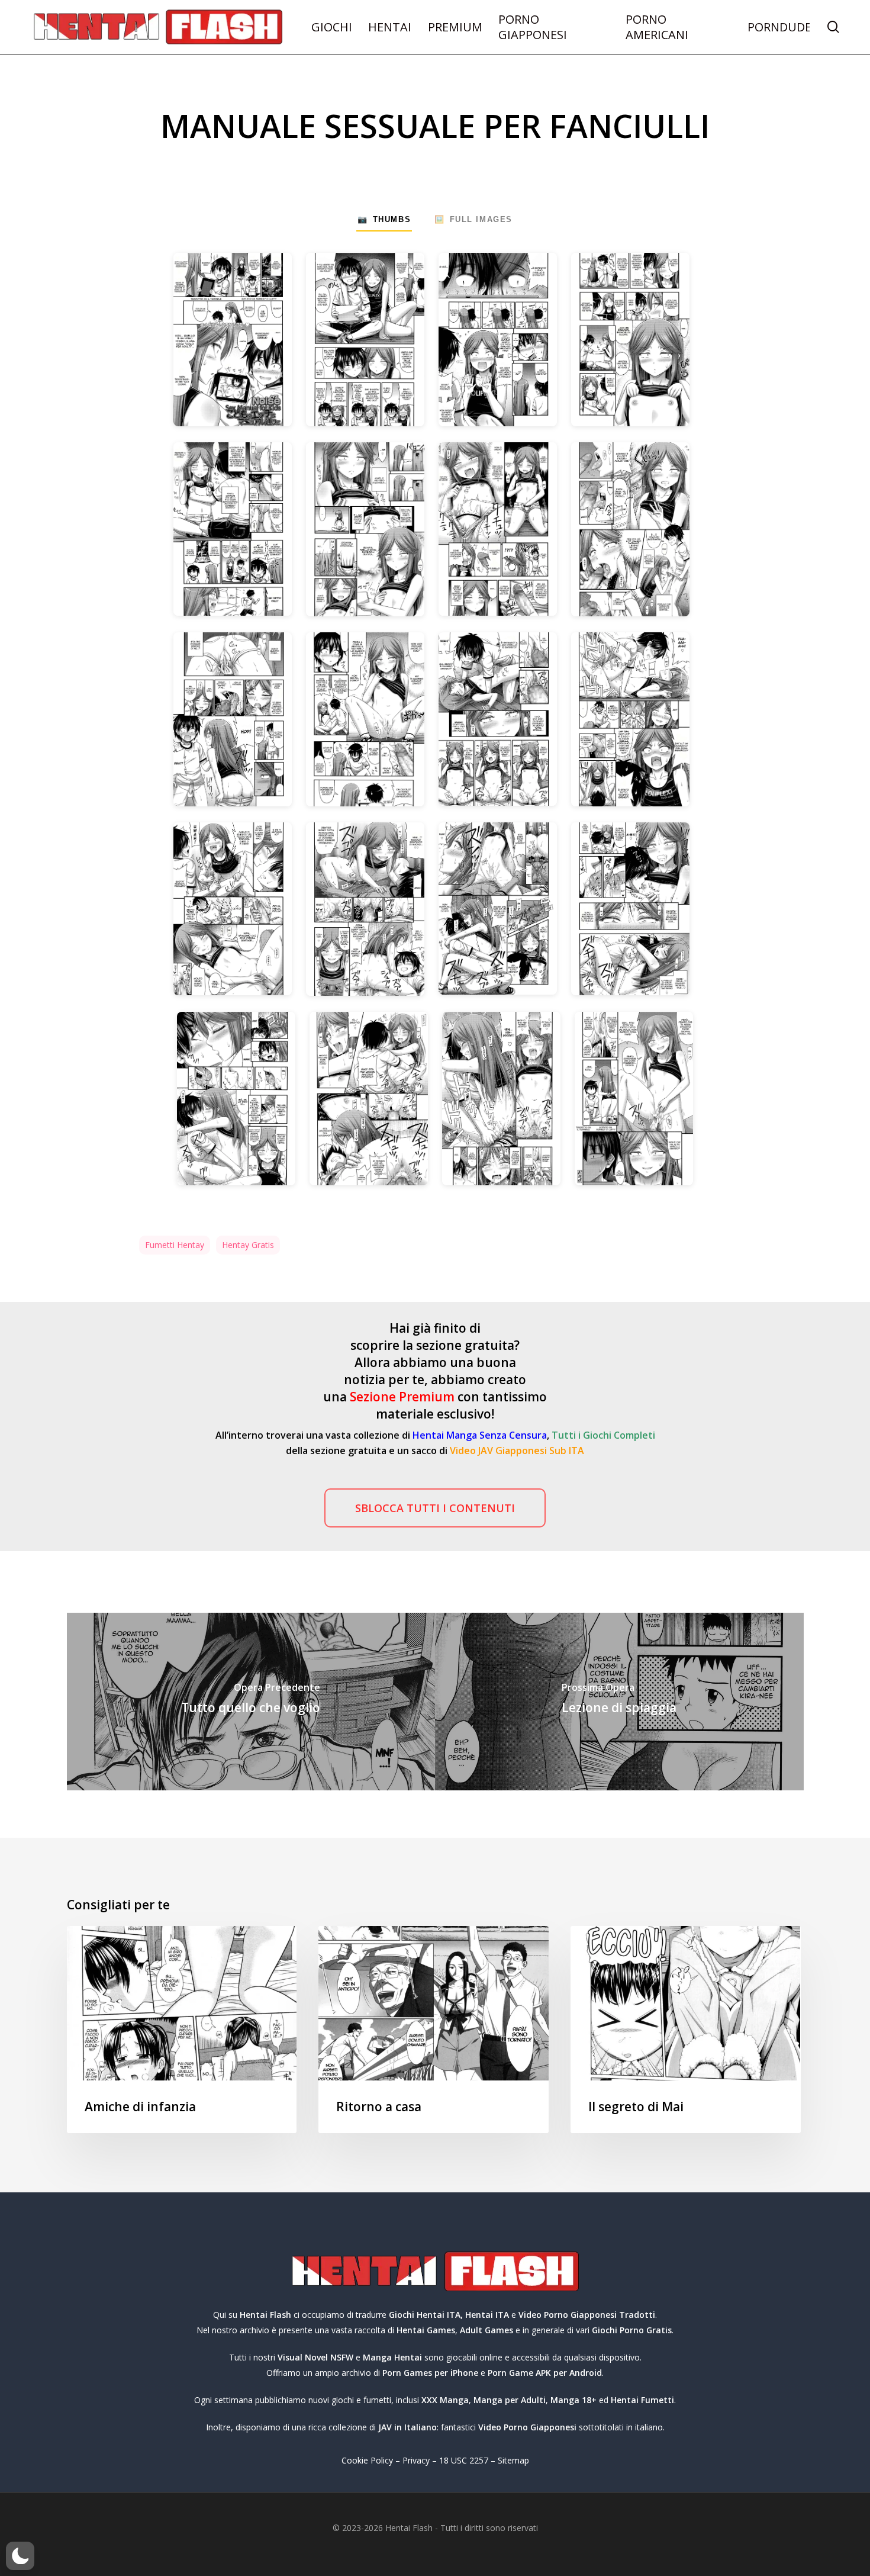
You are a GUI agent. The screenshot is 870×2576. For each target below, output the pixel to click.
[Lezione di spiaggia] (619, 1702)
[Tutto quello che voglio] (251, 1702)
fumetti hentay (175, 1245)
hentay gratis (248, 1245)
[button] (435, 1508)
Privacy (416, 2460)
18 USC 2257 (464, 2460)
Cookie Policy (367, 2460)
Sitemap (513, 2460)
